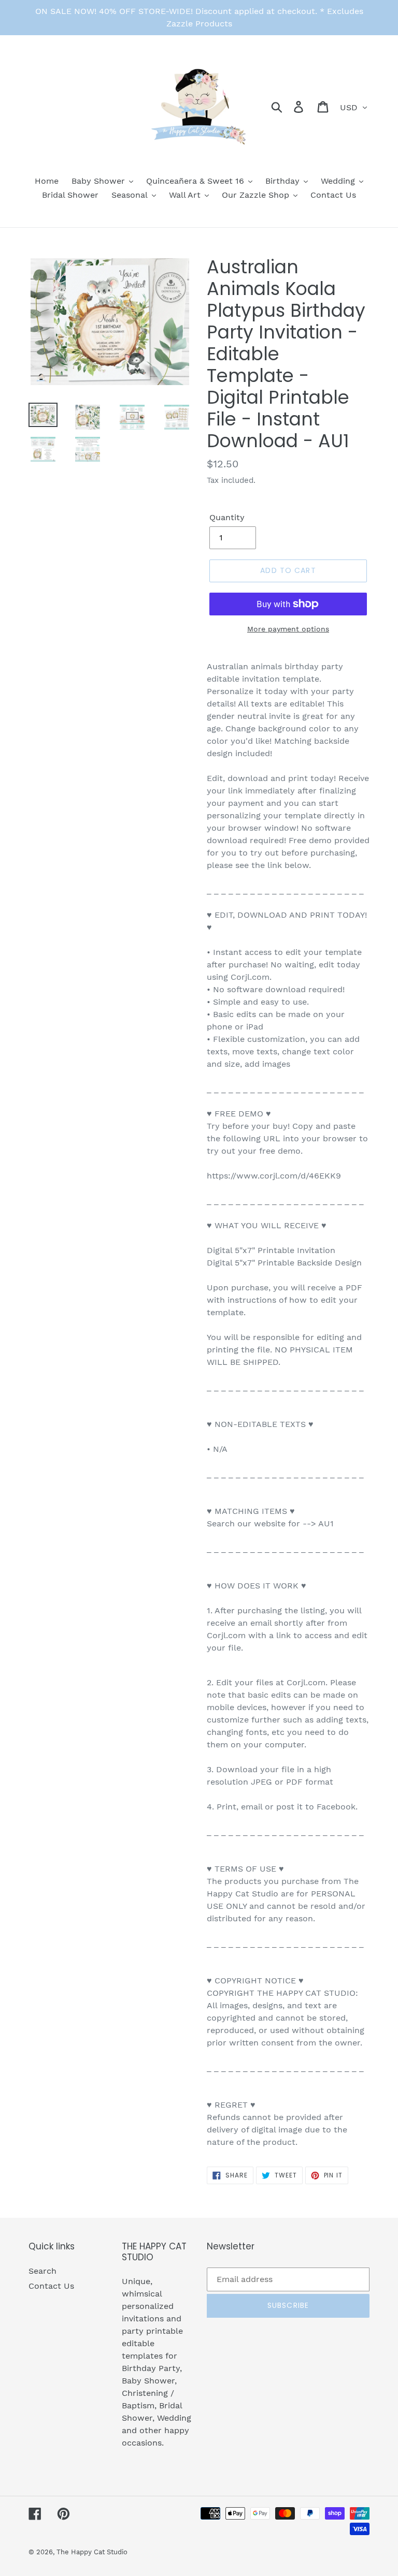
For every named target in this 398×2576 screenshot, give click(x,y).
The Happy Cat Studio (92, 2552)
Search (42, 2271)
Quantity (227, 517)
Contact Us (51, 2286)
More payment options (288, 629)
